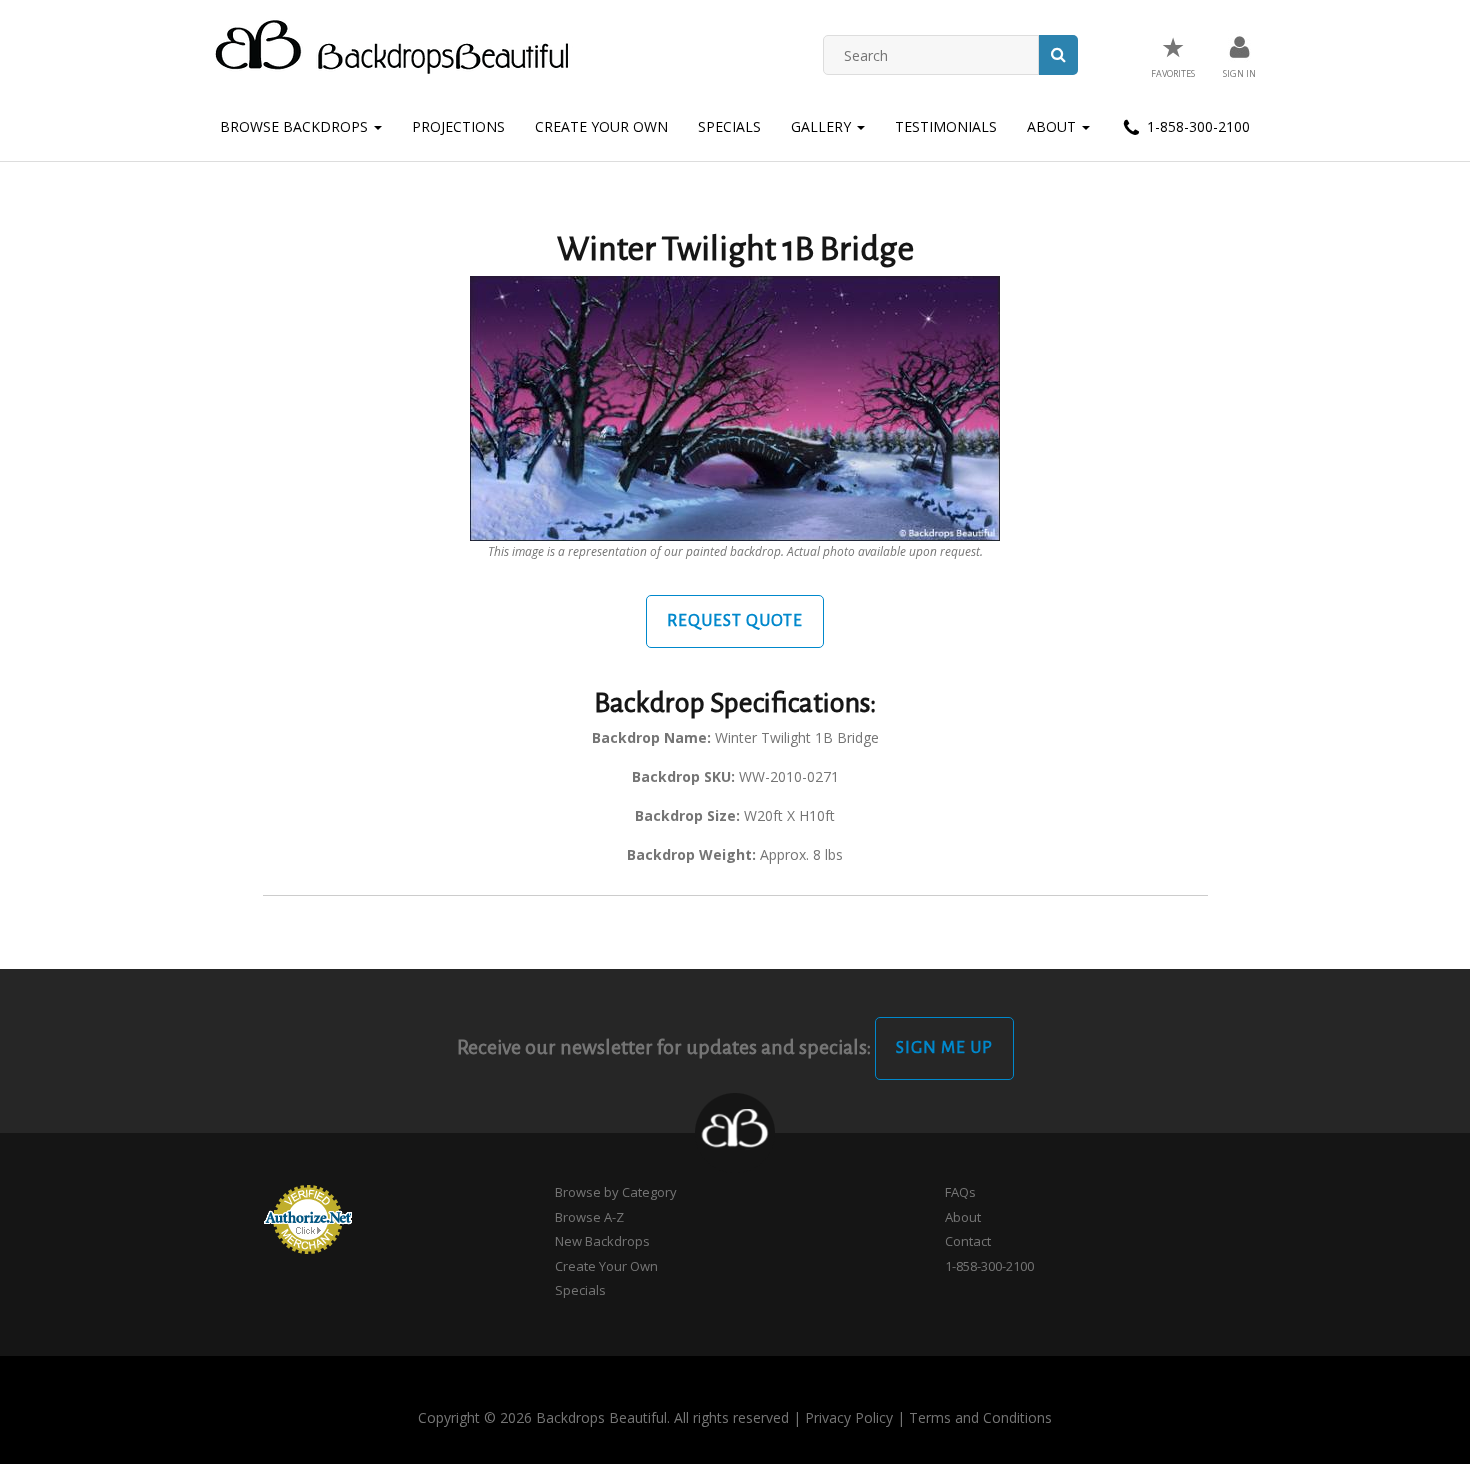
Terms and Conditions (980, 1417)
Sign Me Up (944, 1048)
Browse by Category (616, 1192)
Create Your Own (601, 126)
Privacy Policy (849, 1417)
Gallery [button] (823, 126)
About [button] (1053, 126)
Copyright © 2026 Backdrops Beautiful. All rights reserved (603, 1417)
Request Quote (735, 621)
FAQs (960, 1192)
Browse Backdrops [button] (296, 126)
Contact (968, 1241)
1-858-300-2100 (1196, 126)
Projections (458, 126)
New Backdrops (602, 1241)
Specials (729, 126)
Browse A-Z (589, 1217)
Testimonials (946, 126)
